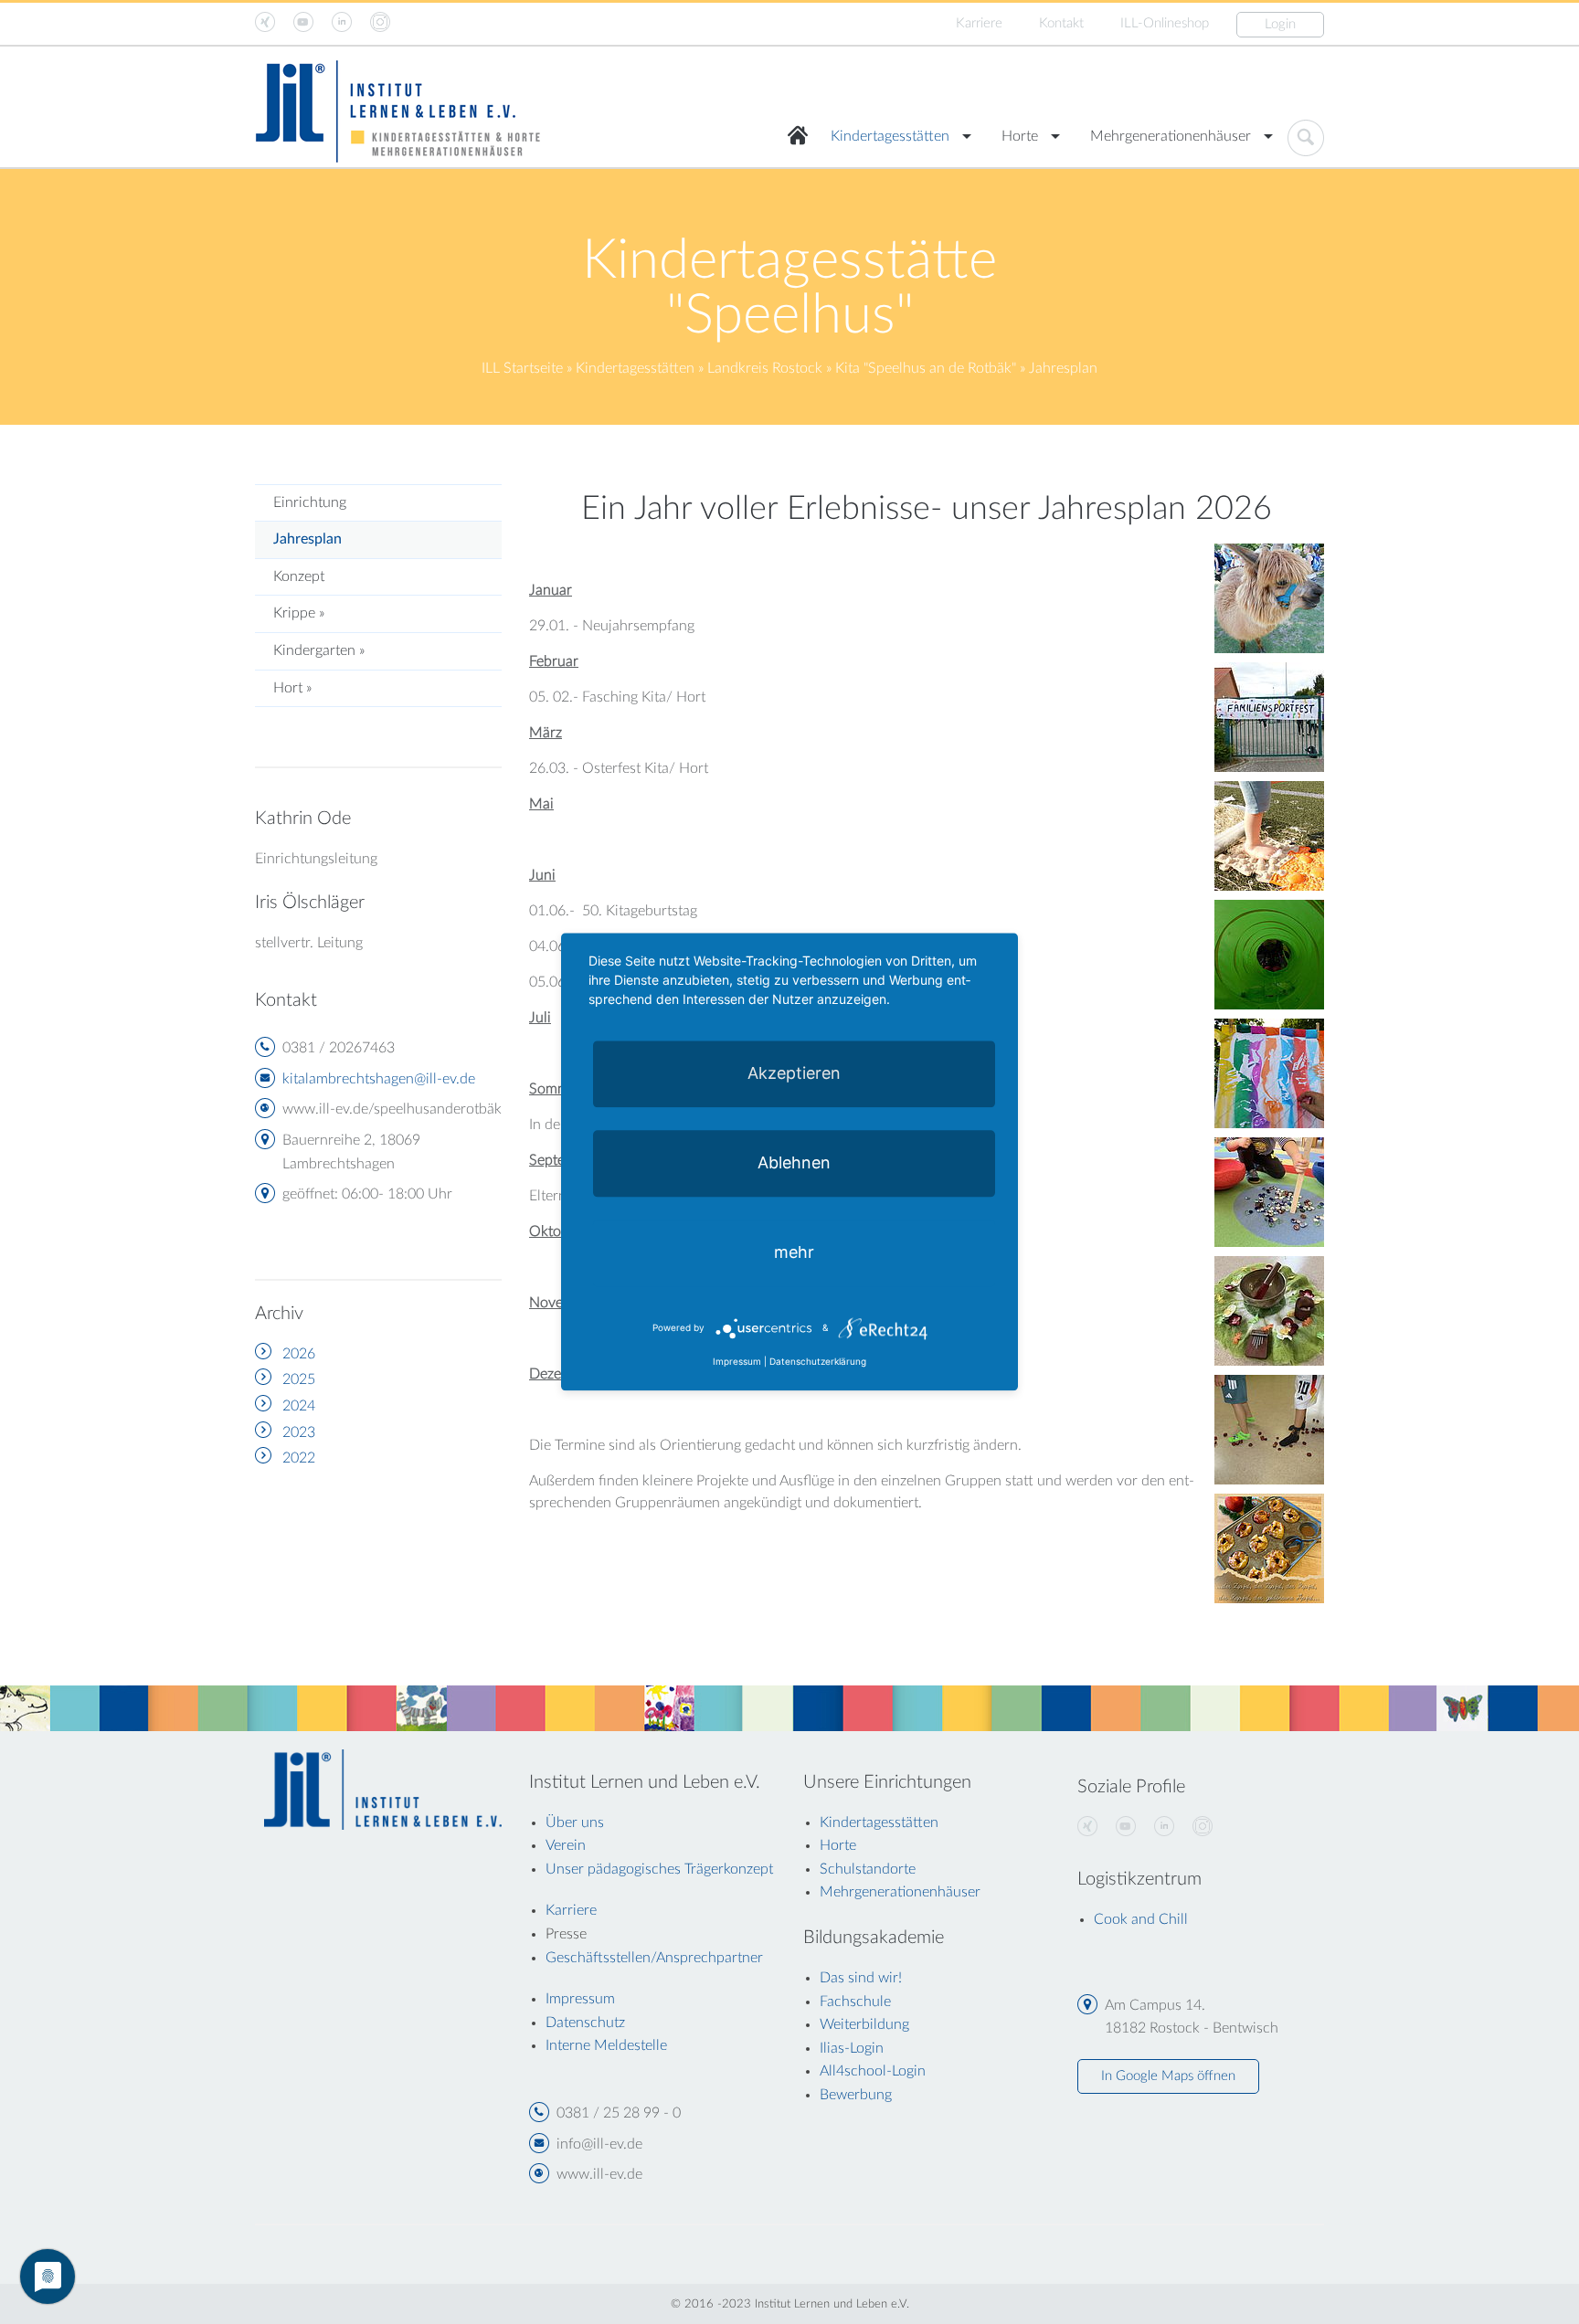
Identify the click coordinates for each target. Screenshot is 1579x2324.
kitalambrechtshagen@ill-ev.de (379, 1079)
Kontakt (1061, 23)
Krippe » (299, 613)
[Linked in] (1164, 1827)
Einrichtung (310, 502)
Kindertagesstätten (890, 136)
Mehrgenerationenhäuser (1171, 136)
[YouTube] (1126, 1827)
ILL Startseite (522, 368)
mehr (794, 1252)
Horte (1020, 136)
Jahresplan (307, 539)
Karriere (979, 23)
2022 (299, 1458)
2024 (299, 1406)
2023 (299, 1432)
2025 (299, 1379)
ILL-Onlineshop (1165, 23)
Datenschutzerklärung (818, 1362)
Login (1280, 24)
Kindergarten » (319, 650)
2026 (299, 1354)
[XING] (1087, 1827)
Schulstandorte (868, 1869)
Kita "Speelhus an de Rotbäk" (926, 368)
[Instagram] (1203, 1827)
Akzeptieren (794, 1073)
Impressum (737, 1362)
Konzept (299, 576)
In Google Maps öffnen (1168, 2076)
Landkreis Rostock (765, 368)
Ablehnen (794, 1162)
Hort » (292, 688)
